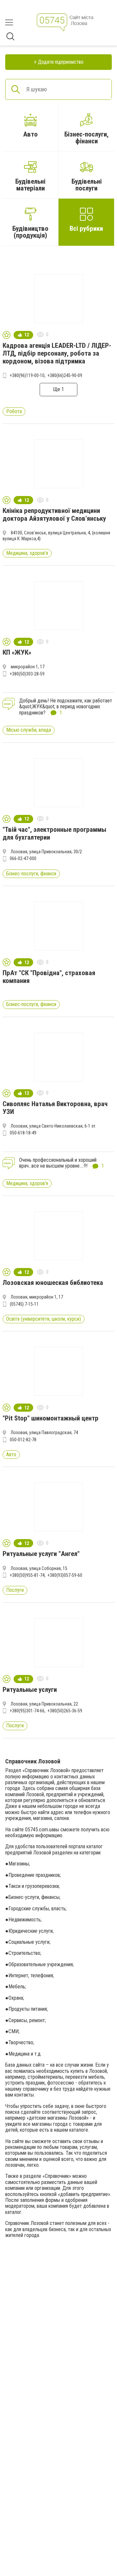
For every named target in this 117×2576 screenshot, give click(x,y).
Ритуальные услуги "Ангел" (41, 1554)
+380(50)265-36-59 (65, 1711)
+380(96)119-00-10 (27, 375)
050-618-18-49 (23, 1133)
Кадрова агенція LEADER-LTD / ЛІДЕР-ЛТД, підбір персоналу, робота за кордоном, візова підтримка (57, 353)
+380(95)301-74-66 (27, 1711)
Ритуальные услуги (30, 1690)
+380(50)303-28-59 (27, 674)
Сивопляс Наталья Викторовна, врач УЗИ (55, 1108)
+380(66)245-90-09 (65, 375)
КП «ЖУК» (17, 652)
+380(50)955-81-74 (27, 1575)
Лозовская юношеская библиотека (53, 1283)
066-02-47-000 (23, 858)
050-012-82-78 (23, 1440)
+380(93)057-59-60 (65, 1575)
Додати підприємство (61, 62)
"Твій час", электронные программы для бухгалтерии (54, 833)
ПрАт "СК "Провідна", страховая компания (49, 977)
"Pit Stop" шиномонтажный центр (51, 1418)
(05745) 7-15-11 (24, 1304)
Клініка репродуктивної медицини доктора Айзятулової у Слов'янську (54, 515)
